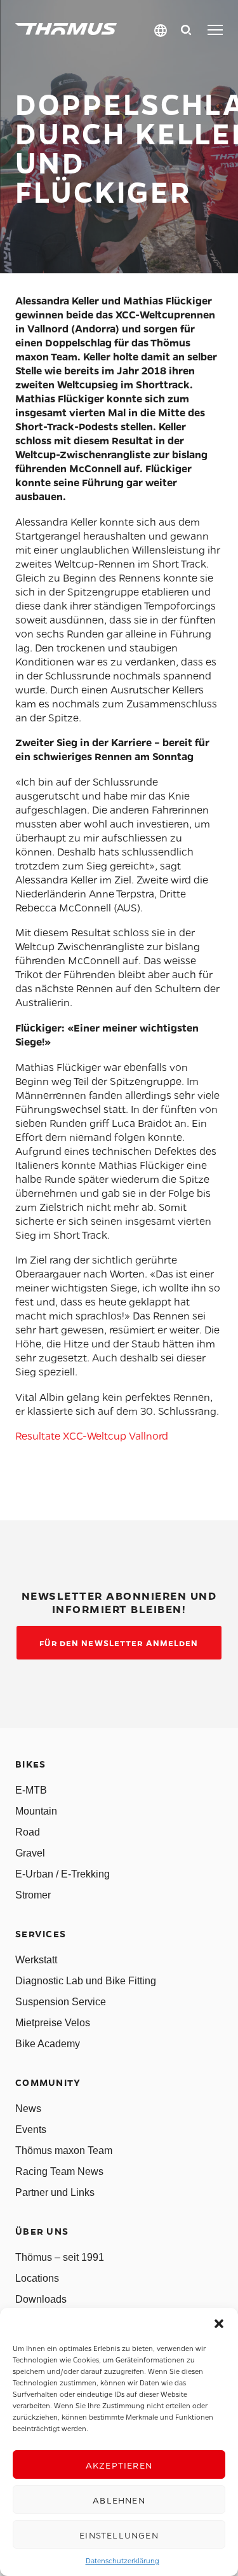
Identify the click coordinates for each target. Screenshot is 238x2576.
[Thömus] (66, 29)
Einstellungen (119, 2535)
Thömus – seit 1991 (60, 2257)
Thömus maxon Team (64, 2150)
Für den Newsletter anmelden (119, 1643)
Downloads (41, 2299)
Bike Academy (48, 2044)
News (28, 2109)
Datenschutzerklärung (122, 2560)
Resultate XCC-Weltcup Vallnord (92, 1435)
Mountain (36, 1811)
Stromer (33, 1895)
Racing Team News (59, 2171)
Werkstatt (36, 1960)
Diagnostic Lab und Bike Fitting (86, 1981)
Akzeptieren (119, 2465)
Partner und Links (55, 2192)
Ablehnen (119, 2500)
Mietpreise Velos (53, 2023)
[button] (219, 2324)
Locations (37, 2278)
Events (31, 2130)
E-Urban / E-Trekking (63, 1874)
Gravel (30, 1853)
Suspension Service (61, 2002)
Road (28, 1832)
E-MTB (31, 1790)
